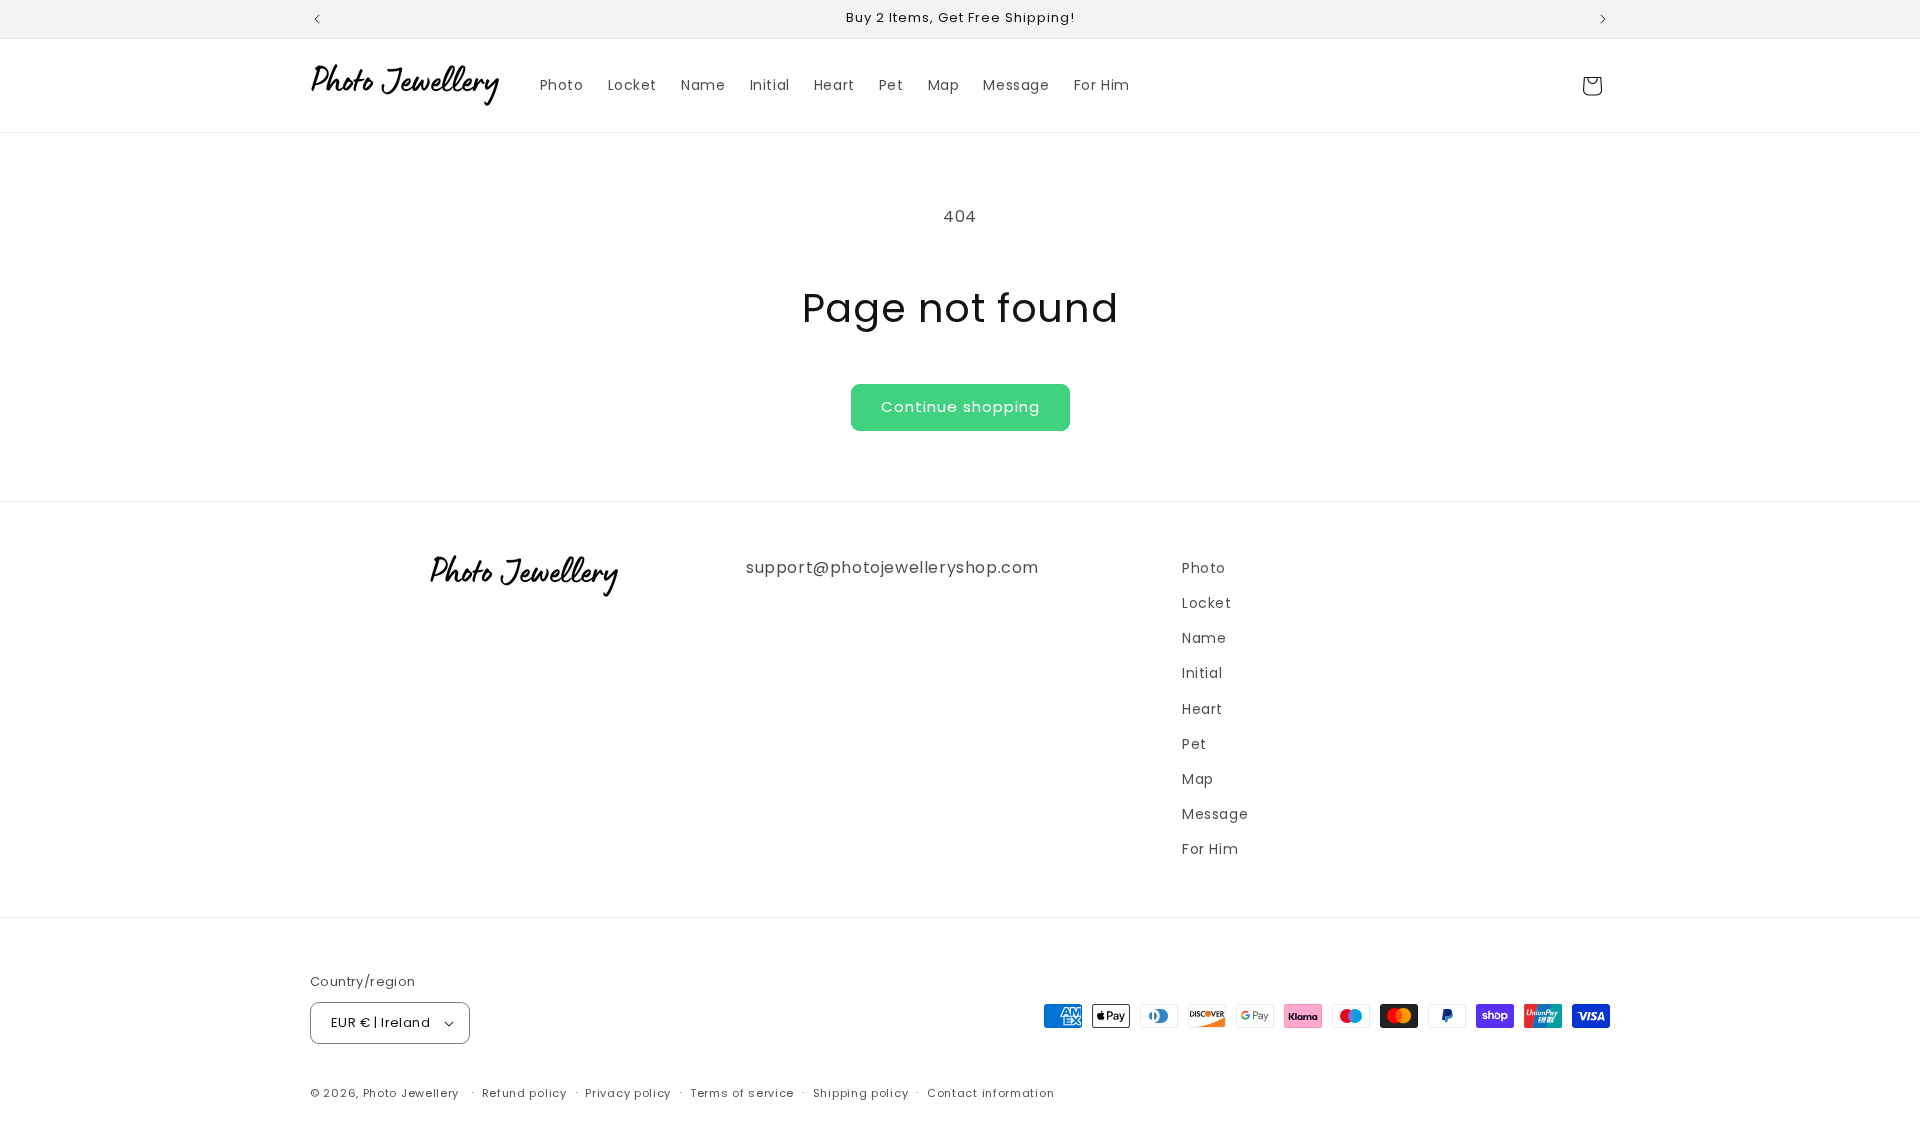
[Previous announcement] (317, 19)
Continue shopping (960, 406)
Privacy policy (628, 1093)
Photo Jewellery (411, 1093)
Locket (1207, 603)
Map (1198, 779)
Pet (1194, 744)
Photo (1204, 568)
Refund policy (524, 1093)
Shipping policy (861, 1093)
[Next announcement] (1603, 19)
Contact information (990, 1093)
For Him (1210, 849)
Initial (1202, 673)
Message (1215, 814)
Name (1204, 638)
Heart (1202, 709)
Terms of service (742, 1093)
